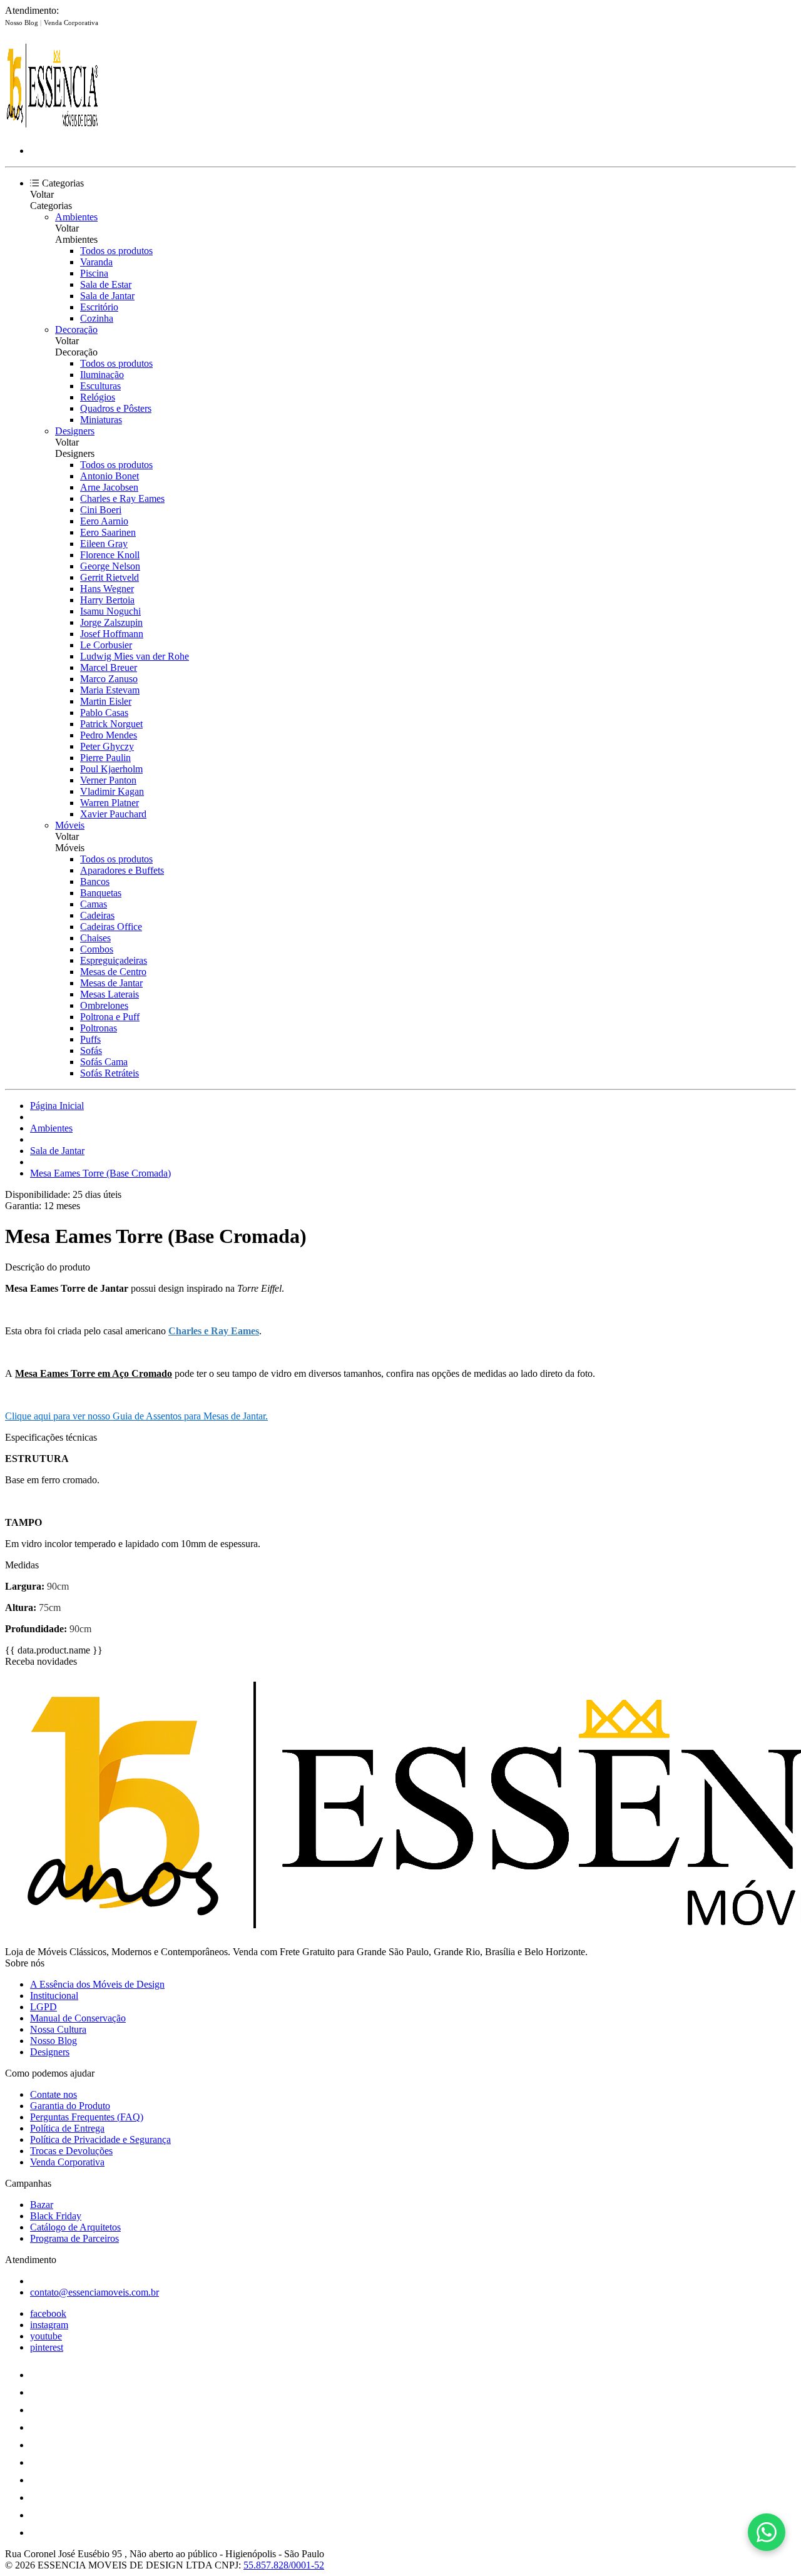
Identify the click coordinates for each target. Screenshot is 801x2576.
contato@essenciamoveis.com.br (94, 2292)
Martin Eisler (106, 701)
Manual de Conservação (78, 2018)
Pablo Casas (104, 713)
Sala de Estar (106, 284)
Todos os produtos (116, 251)
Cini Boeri (101, 510)
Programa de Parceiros (74, 2238)
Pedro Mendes (109, 735)
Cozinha (97, 318)
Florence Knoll (110, 555)
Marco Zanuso (109, 679)
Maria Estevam (110, 690)
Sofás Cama (104, 1062)
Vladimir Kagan (112, 791)
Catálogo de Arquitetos (75, 2227)
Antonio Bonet (110, 476)
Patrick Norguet (111, 724)
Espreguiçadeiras (114, 960)
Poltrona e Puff (110, 1017)
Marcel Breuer (109, 667)
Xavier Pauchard (113, 814)
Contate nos (54, 2094)
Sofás (91, 1050)
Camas (94, 904)
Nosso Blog (23, 23)
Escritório (99, 307)
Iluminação (102, 375)
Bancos (95, 882)
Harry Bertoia (107, 600)
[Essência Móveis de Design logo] (52, 129)
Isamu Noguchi (110, 611)
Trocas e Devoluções (71, 2151)
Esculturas (100, 386)
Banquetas (101, 893)
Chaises (95, 938)
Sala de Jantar (107, 296)
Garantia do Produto (70, 2106)
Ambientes (76, 217)
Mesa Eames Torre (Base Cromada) (100, 1173)
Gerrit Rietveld (110, 577)
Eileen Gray (104, 544)
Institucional (54, 1996)
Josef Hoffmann (112, 634)
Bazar (42, 2205)
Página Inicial (57, 1106)
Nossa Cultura (58, 2029)
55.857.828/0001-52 (284, 2565)
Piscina (94, 273)
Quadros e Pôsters (116, 408)
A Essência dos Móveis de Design (97, 1984)
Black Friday (56, 2216)
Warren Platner (110, 803)
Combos (97, 949)
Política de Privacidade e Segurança (100, 2139)
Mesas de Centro (113, 972)
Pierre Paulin (105, 758)
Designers (75, 431)
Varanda (96, 262)
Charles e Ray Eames (122, 498)
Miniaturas (101, 420)
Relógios (98, 397)
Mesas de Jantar (111, 983)
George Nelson (110, 566)
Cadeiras (97, 915)
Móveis (70, 825)
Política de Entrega (67, 2128)
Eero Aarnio (104, 521)
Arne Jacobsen (109, 487)
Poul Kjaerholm (111, 769)
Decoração (76, 330)
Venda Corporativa (71, 23)
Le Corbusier (106, 645)
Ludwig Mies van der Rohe (135, 656)
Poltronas (99, 1028)
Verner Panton (108, 780)
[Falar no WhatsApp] (767, 2532)
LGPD (43, 2007)
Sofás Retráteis (110, 1073)
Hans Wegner (107, 589)
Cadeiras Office (111, 927)
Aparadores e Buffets (122, 870)
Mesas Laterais (110, 994)
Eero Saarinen (108, 532)
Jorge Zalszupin (111, 622)
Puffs (90, 1039)
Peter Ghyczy (107, 746)
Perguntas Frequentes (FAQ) (87, 2117)
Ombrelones (104, 1005)
